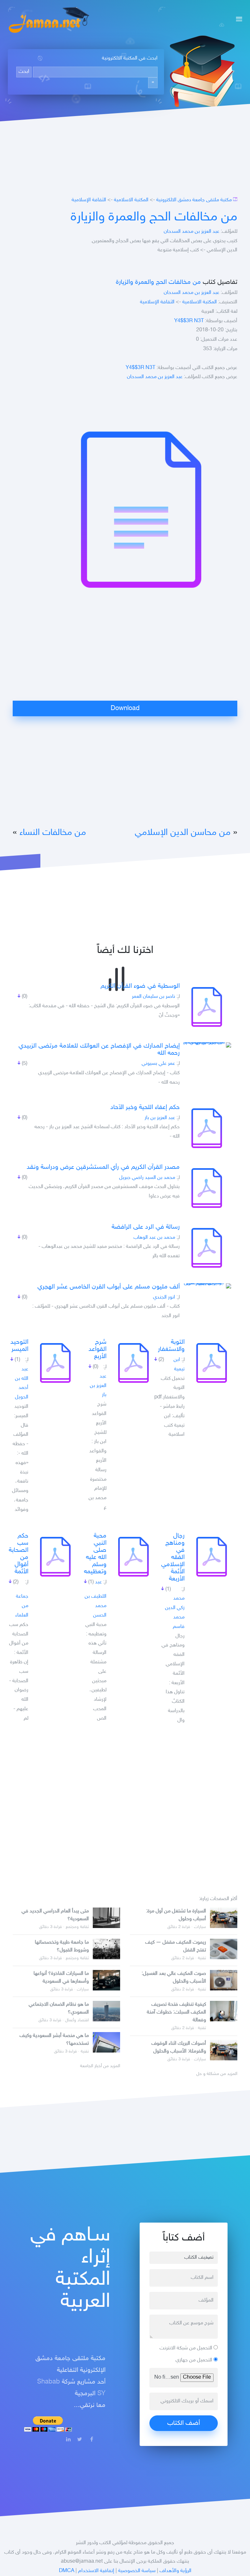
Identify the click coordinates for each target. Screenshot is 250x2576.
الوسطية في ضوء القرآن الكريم (140, 986)
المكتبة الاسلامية (131, 200)
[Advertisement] (125, 655)
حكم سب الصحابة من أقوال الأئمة (19, 1554)
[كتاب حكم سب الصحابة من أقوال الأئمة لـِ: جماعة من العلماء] (55, 1557)
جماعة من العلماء (22, 1606)
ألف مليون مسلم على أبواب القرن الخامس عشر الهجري (109, 1287)
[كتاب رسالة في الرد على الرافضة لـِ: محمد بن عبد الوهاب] (207, 1248)
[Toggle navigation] (237, 20)
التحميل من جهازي (194, 2360)
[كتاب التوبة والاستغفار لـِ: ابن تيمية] (212, 1363)
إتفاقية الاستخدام (96, 2571)
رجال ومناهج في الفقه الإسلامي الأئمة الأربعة (173, 1557)
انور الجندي (164, 1297)
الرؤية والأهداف (175, 2571)
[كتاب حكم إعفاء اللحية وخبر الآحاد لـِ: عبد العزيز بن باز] (207, 1128)
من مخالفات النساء (53, 833)
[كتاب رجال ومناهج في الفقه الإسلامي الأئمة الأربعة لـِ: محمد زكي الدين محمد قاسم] (212, 1557)
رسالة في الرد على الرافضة (146, 1227)
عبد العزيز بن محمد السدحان (192, 232)
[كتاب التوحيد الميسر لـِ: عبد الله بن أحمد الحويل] (55, 1363)
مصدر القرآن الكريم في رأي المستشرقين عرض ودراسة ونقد (103, 1167)
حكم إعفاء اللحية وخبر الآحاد (145, 1107)
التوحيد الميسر (19, 1346)
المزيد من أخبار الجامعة (100, 2066)
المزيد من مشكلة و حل (217, 2074)
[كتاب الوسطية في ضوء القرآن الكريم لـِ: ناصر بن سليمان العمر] (207, 1007)
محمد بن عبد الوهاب (154, 1238)
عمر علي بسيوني (158, 1064)
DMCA (67, 2571)
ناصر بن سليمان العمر (153, 997)
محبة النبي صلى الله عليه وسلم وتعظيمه (95, 1554)
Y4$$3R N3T (189, 321)
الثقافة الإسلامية (89, 200)
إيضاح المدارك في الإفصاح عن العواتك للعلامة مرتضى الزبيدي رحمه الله (99, 1050)
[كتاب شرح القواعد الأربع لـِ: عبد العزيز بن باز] (133, 1363)
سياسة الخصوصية (137, 2571)
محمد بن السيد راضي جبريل (147, 1178)
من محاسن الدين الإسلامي (183, 833)
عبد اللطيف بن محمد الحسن (96, 1599)
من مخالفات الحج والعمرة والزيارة (154, 218)
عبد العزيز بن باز (160, 1118)
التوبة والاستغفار (171, 1346)
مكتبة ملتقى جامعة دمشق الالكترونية (194, 200)
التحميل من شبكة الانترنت (187, 2348)
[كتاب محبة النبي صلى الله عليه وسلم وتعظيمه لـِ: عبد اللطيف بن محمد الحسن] (133, 1557)
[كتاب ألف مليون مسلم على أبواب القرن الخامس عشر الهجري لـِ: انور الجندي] (207, 1286)
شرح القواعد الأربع (97, 1349)
